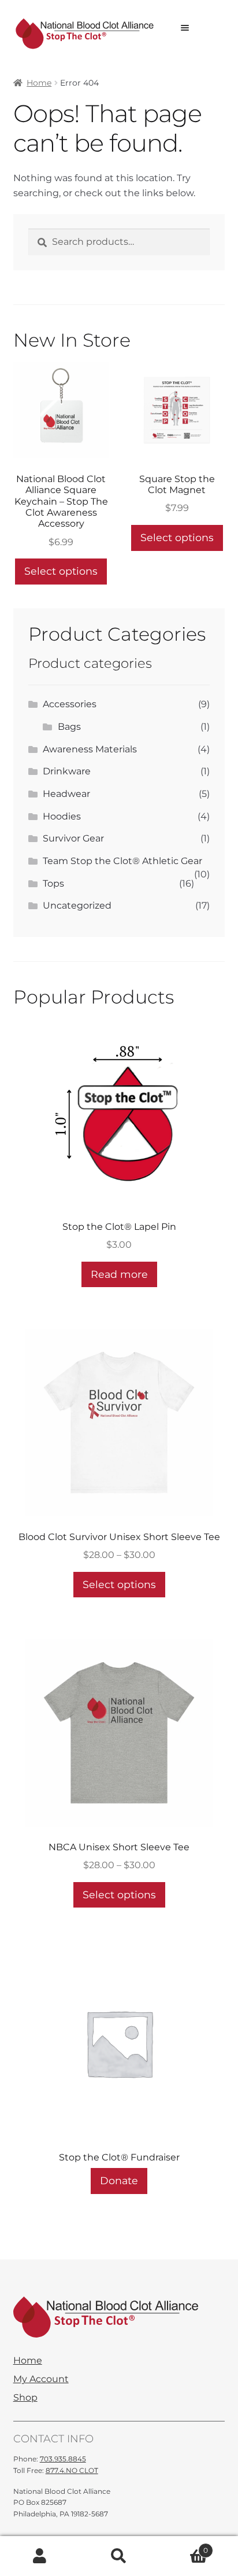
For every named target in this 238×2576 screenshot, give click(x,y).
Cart (184, 2546)
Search (119, 2556)
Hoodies (62, 816)
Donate (119, 2180)
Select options (61, 571)
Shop (25, 2398)
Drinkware (67, 771)
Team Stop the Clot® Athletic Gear (122, 861)
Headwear (66, 794)
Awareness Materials (90, 749)
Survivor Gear (73, 838)
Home (39, 83)
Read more (119, 1274)
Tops (53, 883)
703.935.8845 (63, 2459)
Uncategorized (77, 905)
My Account (41, 2379)
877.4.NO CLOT (72, 2470)
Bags (69, 727)
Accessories (70, 704)
